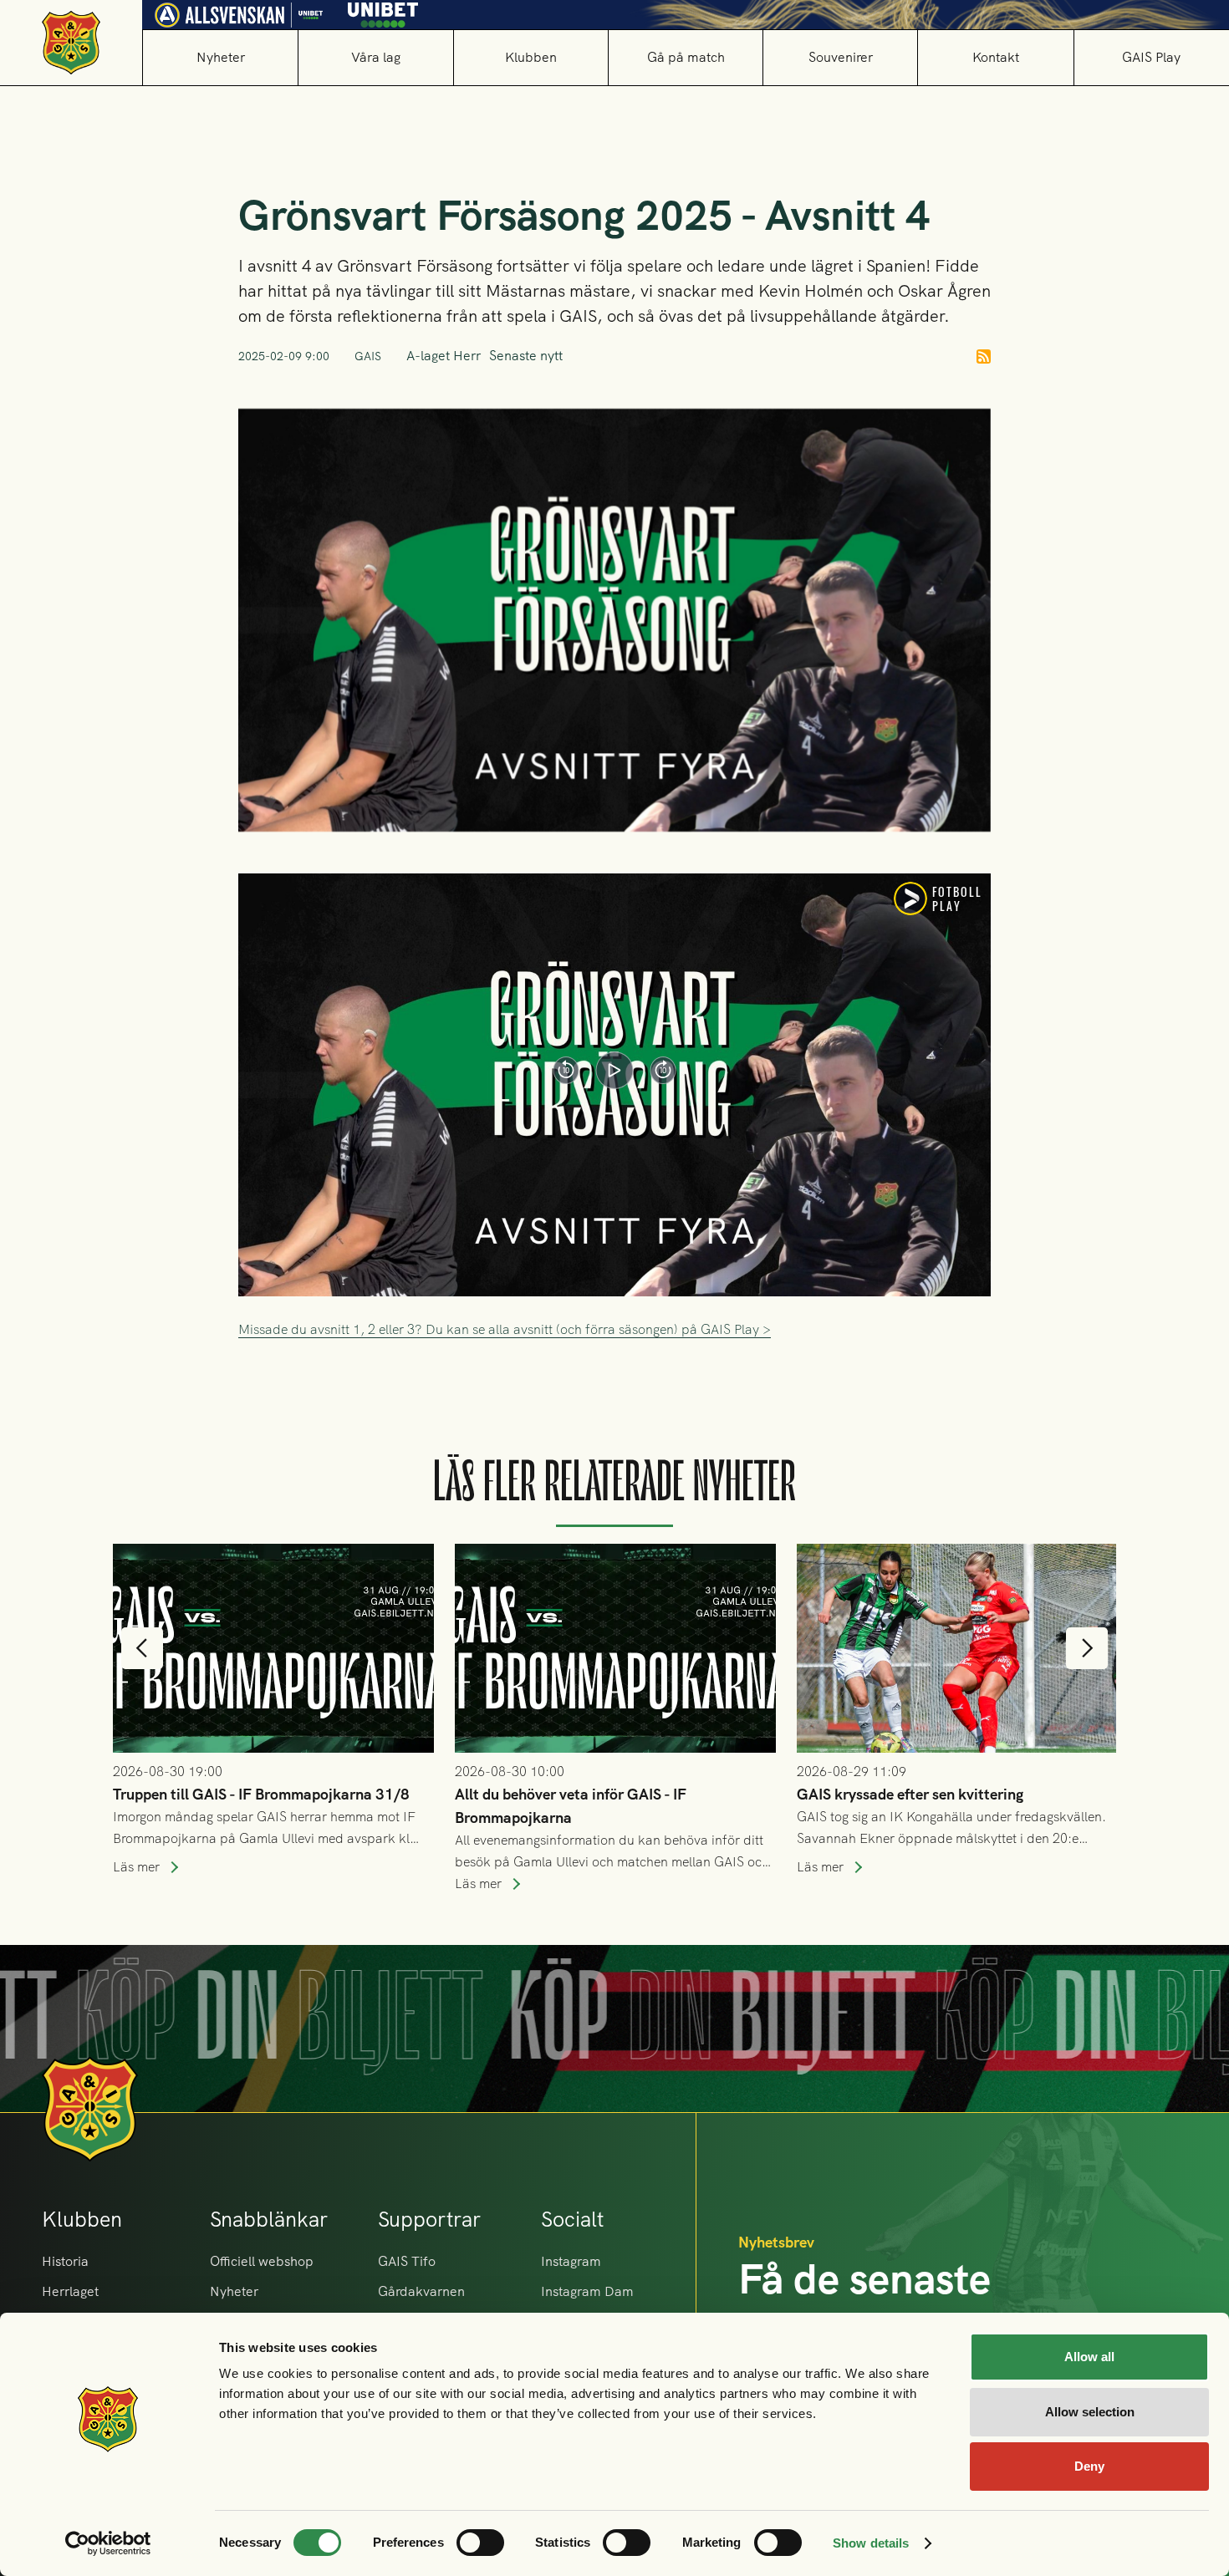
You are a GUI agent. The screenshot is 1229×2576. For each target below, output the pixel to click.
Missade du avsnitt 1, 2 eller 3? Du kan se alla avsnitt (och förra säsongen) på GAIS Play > (505, 1329)
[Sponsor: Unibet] (383, 11)
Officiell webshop (262, 2261)
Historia (65, 2261)
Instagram (571, 2261)
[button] (375, 57)
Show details (871, 2543)
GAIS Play (1151, 57)
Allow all (1089, 2357)
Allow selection (1090, 2412)
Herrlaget (70, 2291)
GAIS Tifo (407, 2261)
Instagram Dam (587, 2291)
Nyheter (221, 57)
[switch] (480, 2543)
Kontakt (996, 57)
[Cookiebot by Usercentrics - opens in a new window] (108, 2543)
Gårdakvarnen (421, 2291)
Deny (1089, 2466)
